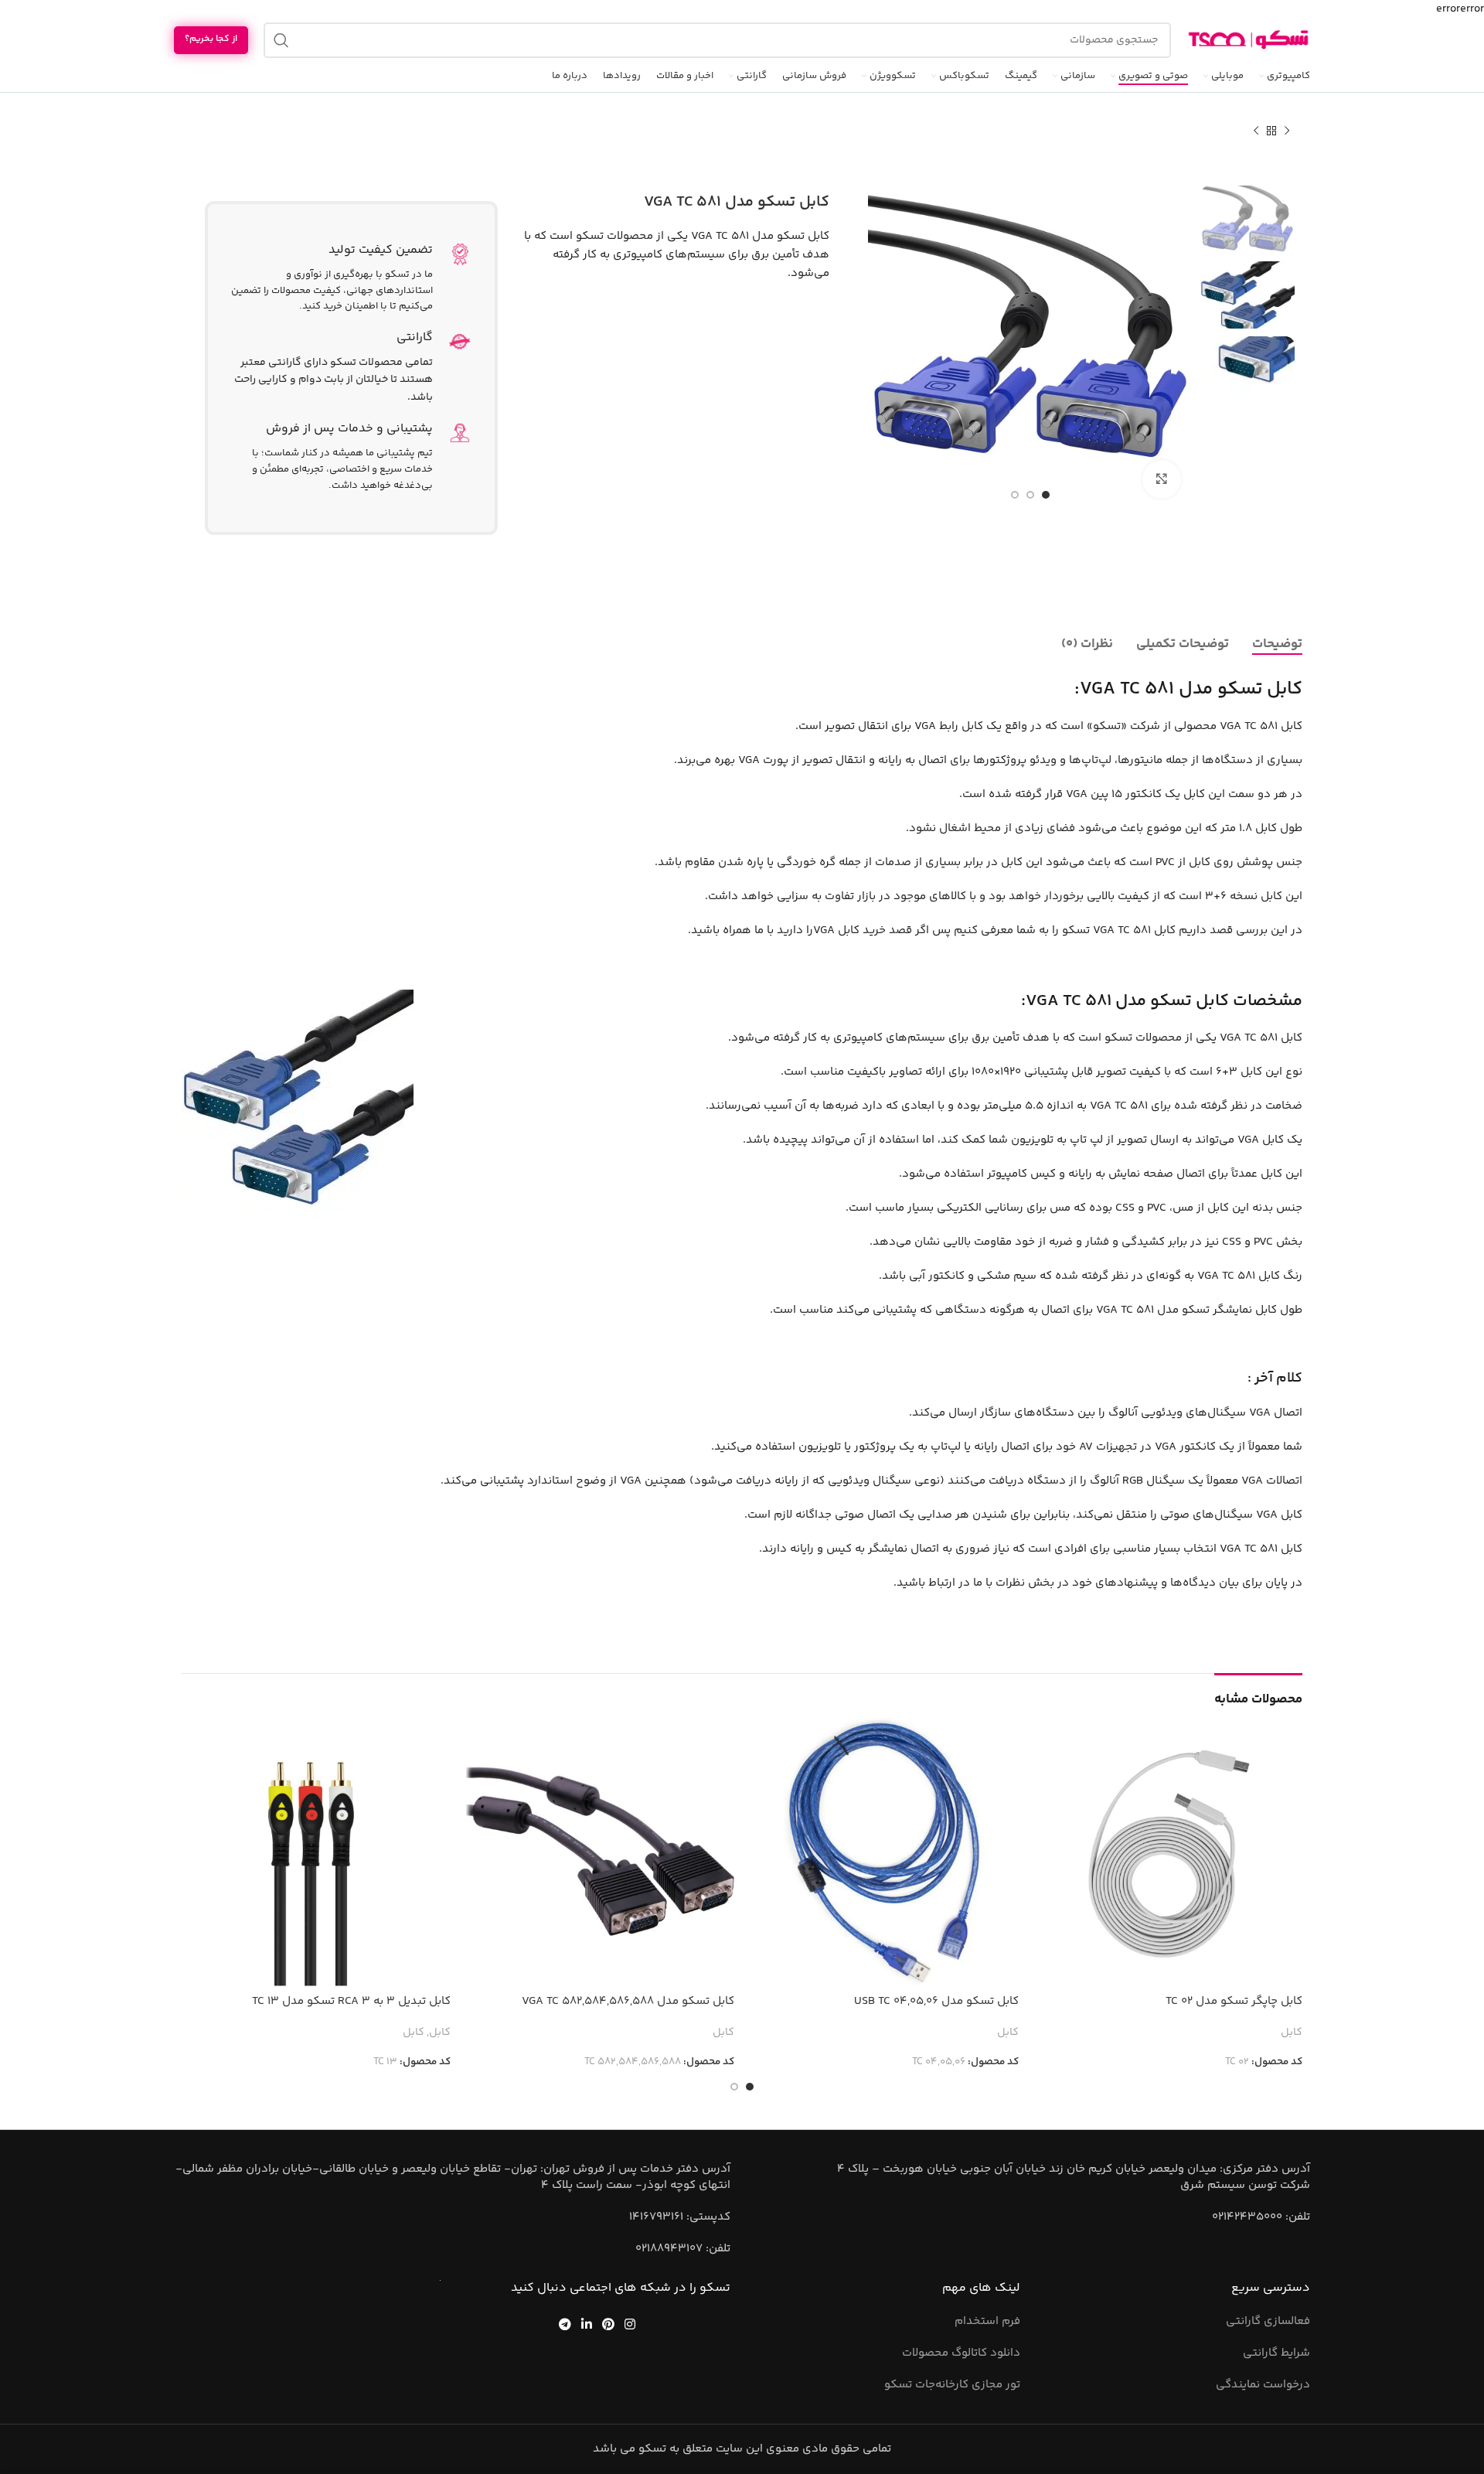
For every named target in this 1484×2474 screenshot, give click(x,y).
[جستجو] (281, 40)
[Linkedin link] (586, 2324)
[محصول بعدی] (1256, 131)
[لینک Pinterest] (609, 2324)
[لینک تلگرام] (565, 2324)
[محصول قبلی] (1287, 131)
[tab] (1277, 644)
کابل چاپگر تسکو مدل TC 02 (1234, 2001)
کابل (1292, 2033)
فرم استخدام (987, 2321)
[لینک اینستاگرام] (630, 2324)
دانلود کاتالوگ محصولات (961, 2353)
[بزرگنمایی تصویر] (1162, 479)
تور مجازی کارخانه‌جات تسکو (952, 2385)
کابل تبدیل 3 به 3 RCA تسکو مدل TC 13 (351, 2001)
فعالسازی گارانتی (1268, 2321)
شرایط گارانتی (1276, 2353)
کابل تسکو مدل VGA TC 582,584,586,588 (628, 2001)
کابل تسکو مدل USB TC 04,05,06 (936, 2001)
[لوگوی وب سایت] (1248, 40)
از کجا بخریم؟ (211, 39)
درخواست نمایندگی (1263, 2385)
